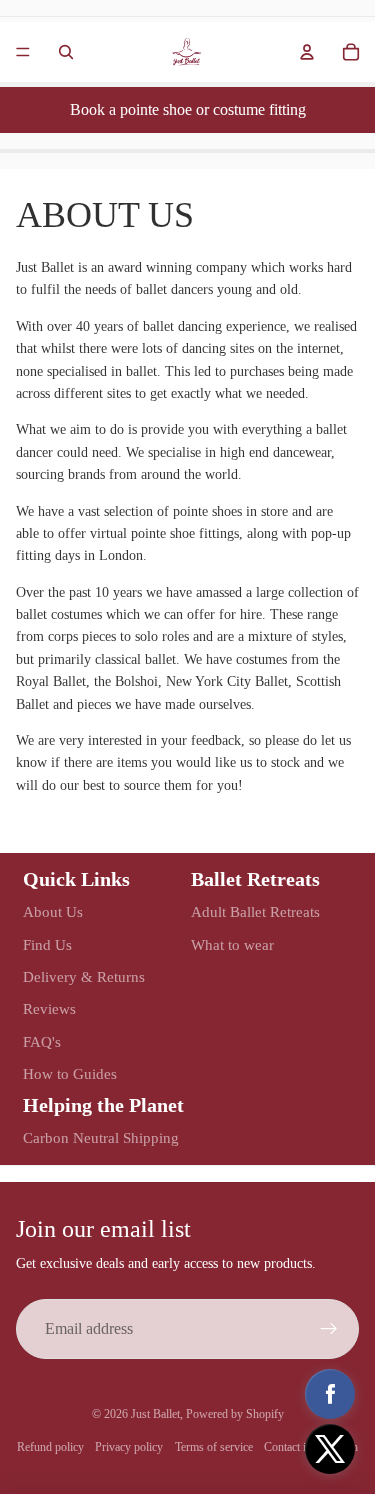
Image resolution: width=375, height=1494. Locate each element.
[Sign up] (329, 1329)
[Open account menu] (307, 52)
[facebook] (330, 1394)
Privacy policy (129, 1447)
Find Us (47, 945)
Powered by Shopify (235, 1414)
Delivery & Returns (84, 977)
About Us (53, 912)
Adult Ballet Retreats (255, 912)
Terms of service (214, 1447)
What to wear (232, 945)
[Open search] (66, 52)
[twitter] (330, 1449)
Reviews (49, 1009)
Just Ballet (155, 1414)
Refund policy (50, 1447)
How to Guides (70, 1074)
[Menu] (23, 52)
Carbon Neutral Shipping (101, 1138)
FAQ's (42, 1042)
